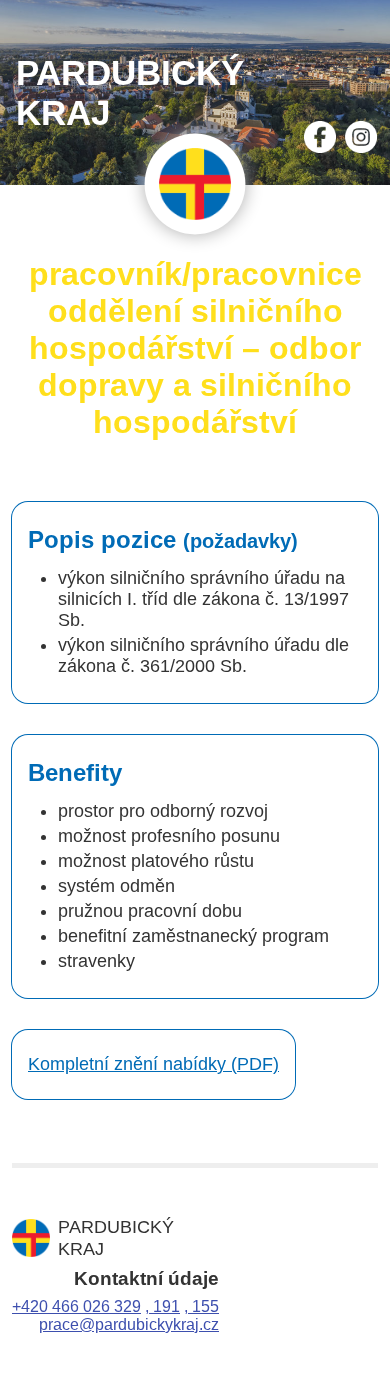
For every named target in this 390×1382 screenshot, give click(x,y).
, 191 (162, 1306)
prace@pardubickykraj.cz (129, 1324)
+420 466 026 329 (76, 1306)
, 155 (201, 1306)
